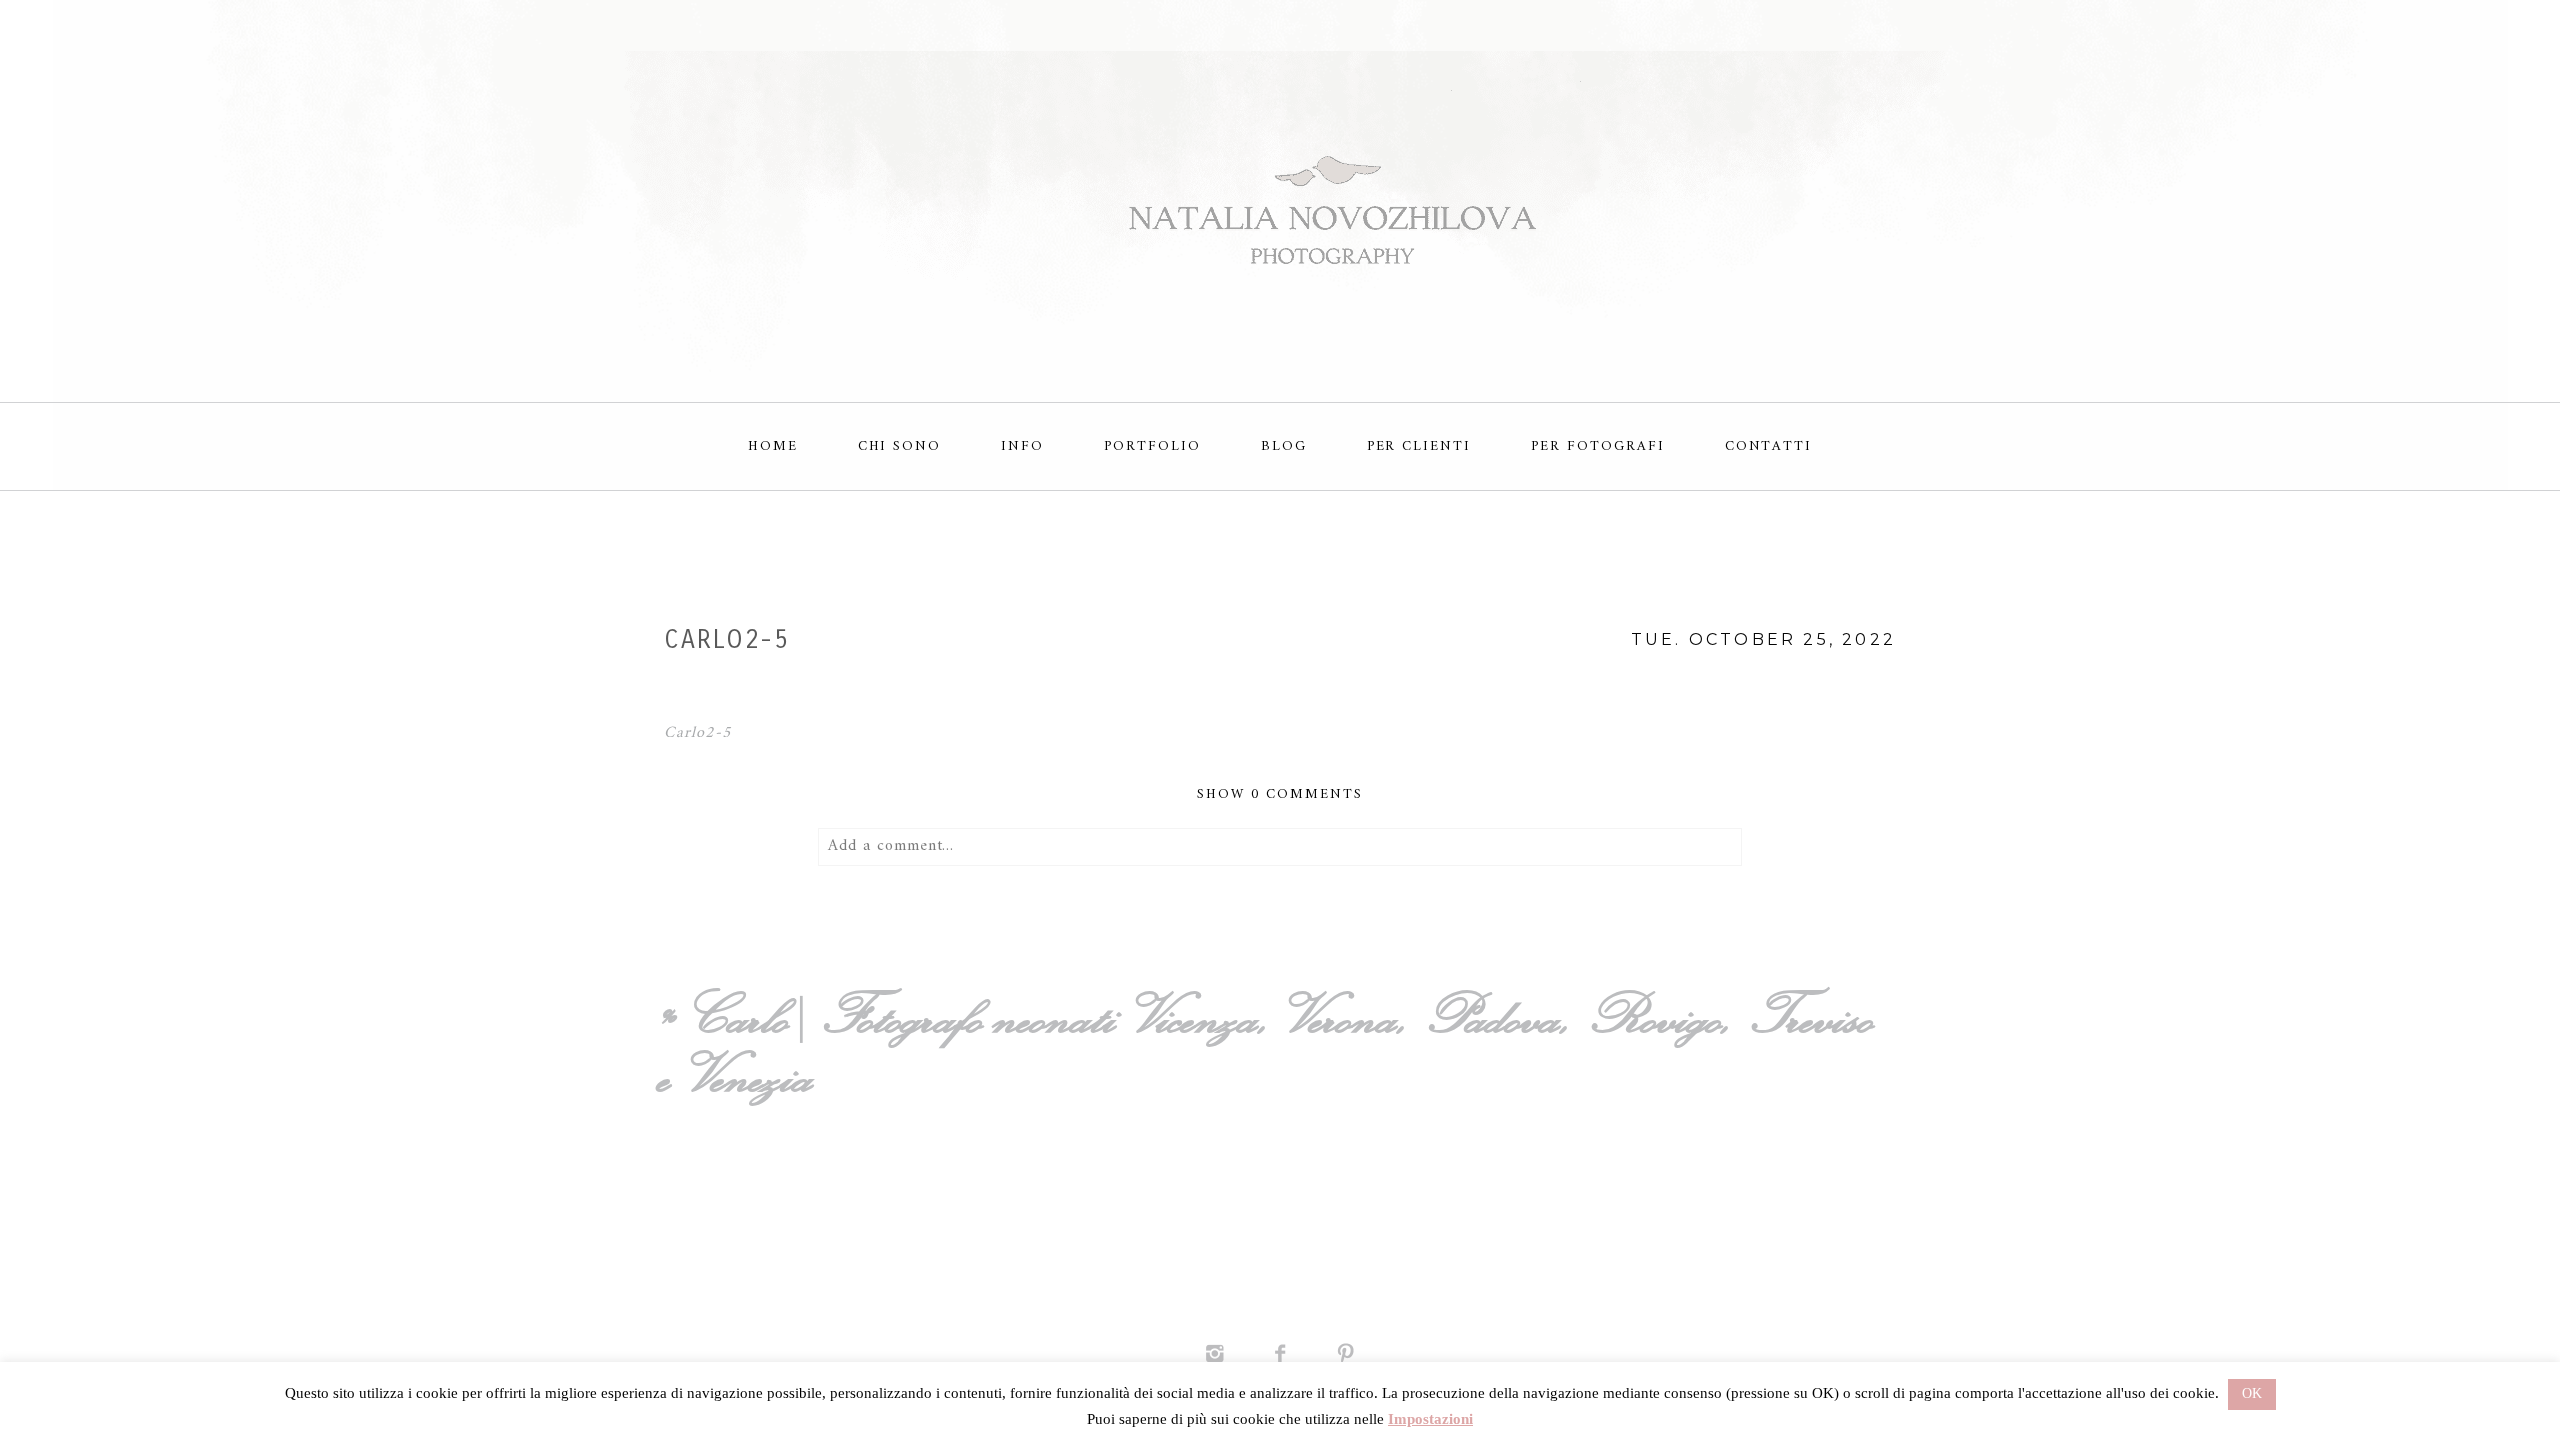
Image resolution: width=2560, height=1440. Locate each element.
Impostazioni (1430, 1419)
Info (1022, 446)
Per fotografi (1597, 446)
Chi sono (900, 446)
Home (773, 446)
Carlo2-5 (698, 733)
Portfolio (1152, 446)
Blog (1284, 446)
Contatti (1769, 446)
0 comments (1279, 794)
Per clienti (1419, 446)
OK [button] (2252, 1393)
